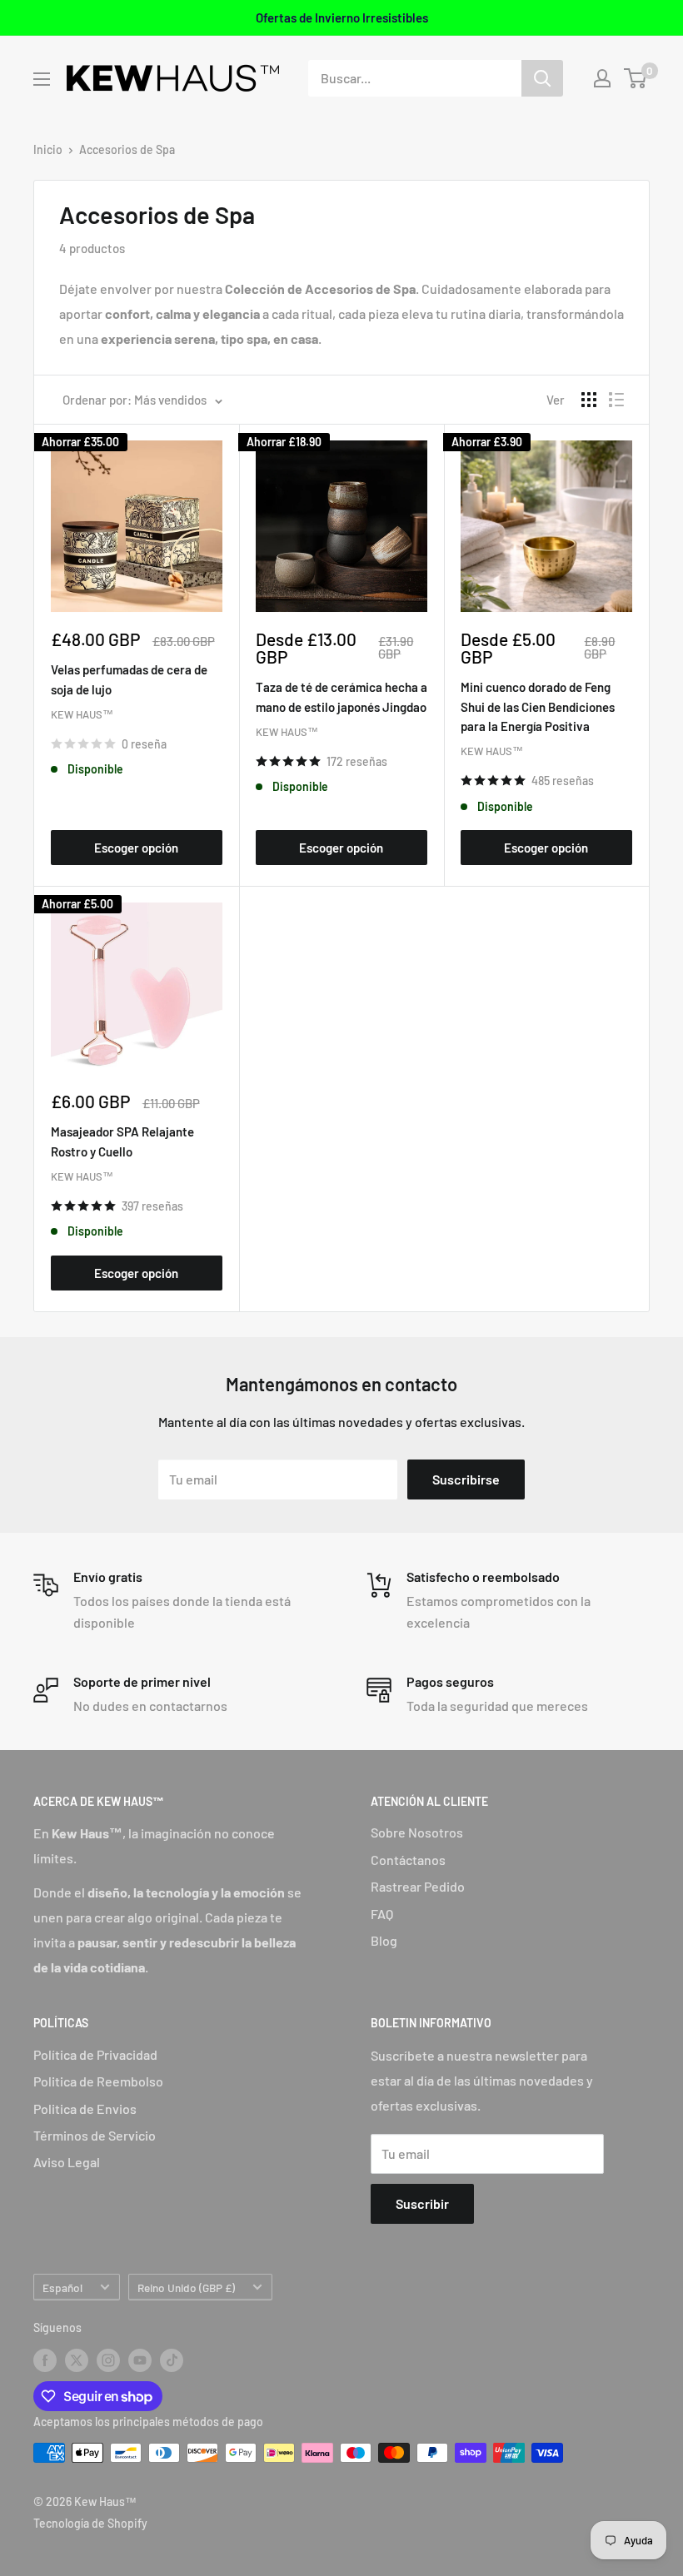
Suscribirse (466, 1479)
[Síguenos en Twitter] (77, 2360)
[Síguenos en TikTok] (172, 2360)
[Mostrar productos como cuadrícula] (589, 400)
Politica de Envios (85, 2109)
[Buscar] (542, 78)
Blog (384, 1940)
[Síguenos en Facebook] (45, 2360)
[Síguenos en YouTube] (140, 2360)
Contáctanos (408, 1860)
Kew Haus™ (82, 714)
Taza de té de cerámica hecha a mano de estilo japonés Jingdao (341, 696)
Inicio (48, 149)
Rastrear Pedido (418, 1886)
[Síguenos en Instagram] (108, 2360)
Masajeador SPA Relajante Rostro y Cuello (122, 1141)
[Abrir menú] (42, 79)
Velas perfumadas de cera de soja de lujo (129, 679)
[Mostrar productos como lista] (616, 400)
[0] (636, 78)
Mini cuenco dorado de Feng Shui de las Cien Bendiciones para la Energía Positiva (538, 706)
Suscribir (422, 2203)
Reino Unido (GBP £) (186, 2288)
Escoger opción (136, 848)
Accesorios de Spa (127, 149)
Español (62, 2288)
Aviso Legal (67, 2162)
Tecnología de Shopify (90, 2523)
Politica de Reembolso (98, 2081)
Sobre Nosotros (417, 1832)
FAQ (382, 1914)
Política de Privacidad (95, 2054)
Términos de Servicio (95, 2135)
